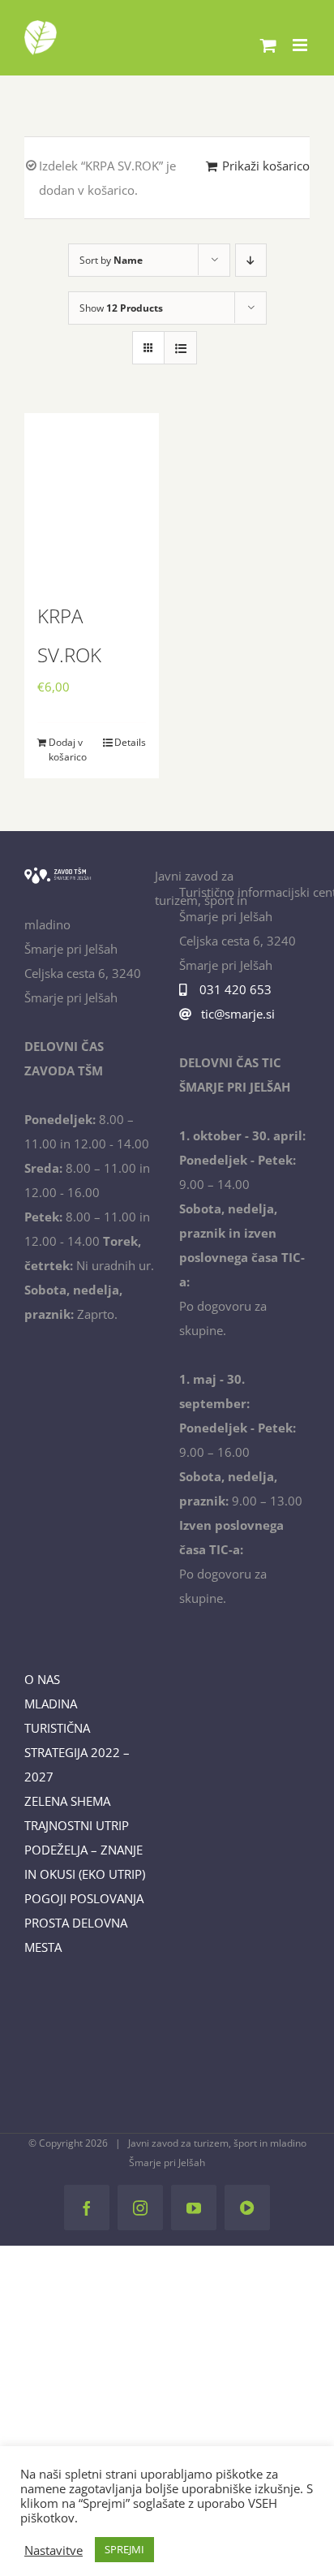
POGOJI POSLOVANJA (84, 1898)
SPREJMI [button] (124, 2549)
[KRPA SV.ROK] (92, 497)
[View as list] (180, 348)
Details (130, 742)
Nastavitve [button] (54, 2550)
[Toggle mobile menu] (301, 45)
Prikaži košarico (266, 166)
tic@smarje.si (236, 1014)
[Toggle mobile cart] (268, 45)
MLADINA (51, 1704)
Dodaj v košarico (68, 750)
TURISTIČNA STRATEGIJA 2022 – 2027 (77, 1752)
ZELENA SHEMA (67, 1801)
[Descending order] (251, 260)
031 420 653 (232, 989)
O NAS (42, 1679)
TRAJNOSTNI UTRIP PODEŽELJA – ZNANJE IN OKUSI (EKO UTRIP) (85, 1850)
